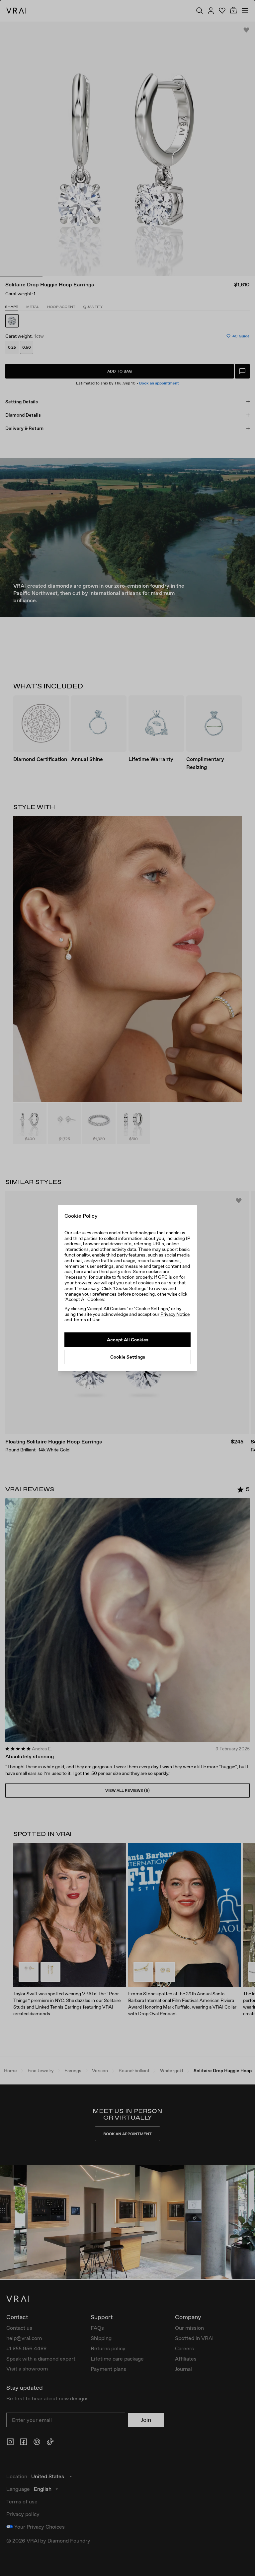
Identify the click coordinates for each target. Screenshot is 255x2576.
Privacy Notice (175, 1314)
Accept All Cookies (128, 1340)
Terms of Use (87, 1319)
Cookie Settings (128, 1357)
